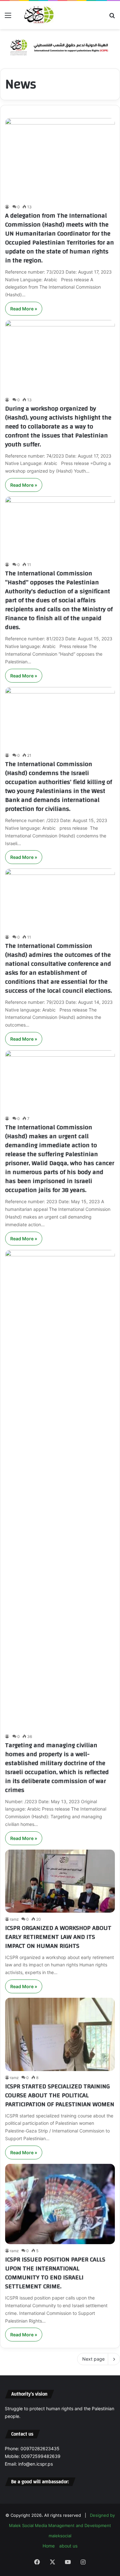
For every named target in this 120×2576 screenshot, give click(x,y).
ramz (14, 1919)
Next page (93, 2359)
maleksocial (60, 2536)
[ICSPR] (38, 15)
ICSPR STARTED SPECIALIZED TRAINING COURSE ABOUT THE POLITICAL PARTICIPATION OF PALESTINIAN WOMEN (60, 2095)
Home (49, 2546)
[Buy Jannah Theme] (60, 46)
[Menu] (8, 17)
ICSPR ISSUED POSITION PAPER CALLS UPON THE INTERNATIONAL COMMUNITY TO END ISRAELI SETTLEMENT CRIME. (55, 2273)
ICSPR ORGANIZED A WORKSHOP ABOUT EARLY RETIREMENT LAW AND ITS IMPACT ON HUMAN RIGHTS (58, 1937)
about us (68, 2546)
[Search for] (112, 17)
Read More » (24, 309)
